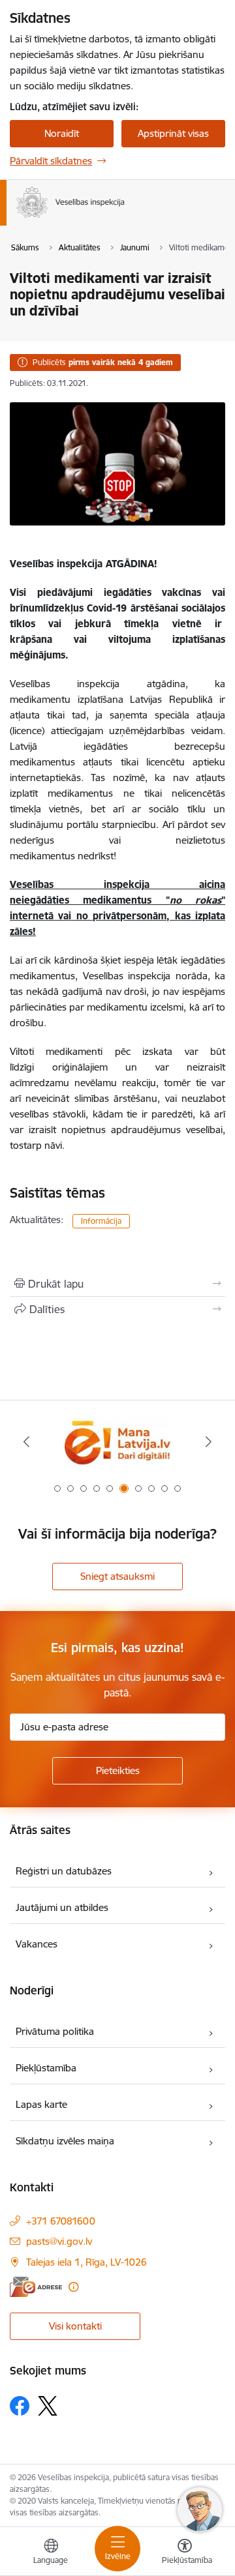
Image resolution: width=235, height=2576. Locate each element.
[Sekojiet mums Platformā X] (48, 2406)
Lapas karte (41, 2104)
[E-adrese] (36, 2287)
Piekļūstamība (46, 2068)
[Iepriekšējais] (26, 1442)
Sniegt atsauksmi (117, 1576)
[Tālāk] (209, 1442)
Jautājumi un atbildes (62, 1907)
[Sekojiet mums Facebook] (20, 2406)
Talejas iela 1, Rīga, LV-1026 (86, 2262)
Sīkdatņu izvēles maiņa (65, 2141)
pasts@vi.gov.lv (59, 2241)
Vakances (37, 1944)
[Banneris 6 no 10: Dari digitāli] (117, 1442)
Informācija (101, 1221)
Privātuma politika (55, 2031)
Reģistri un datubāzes (64, 1871)
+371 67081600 (61, 2221)
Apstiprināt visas (173, 133)
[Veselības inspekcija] (125, 218)
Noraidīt (62, 133)
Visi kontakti (75, 2326)
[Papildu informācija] (73, 2287)
